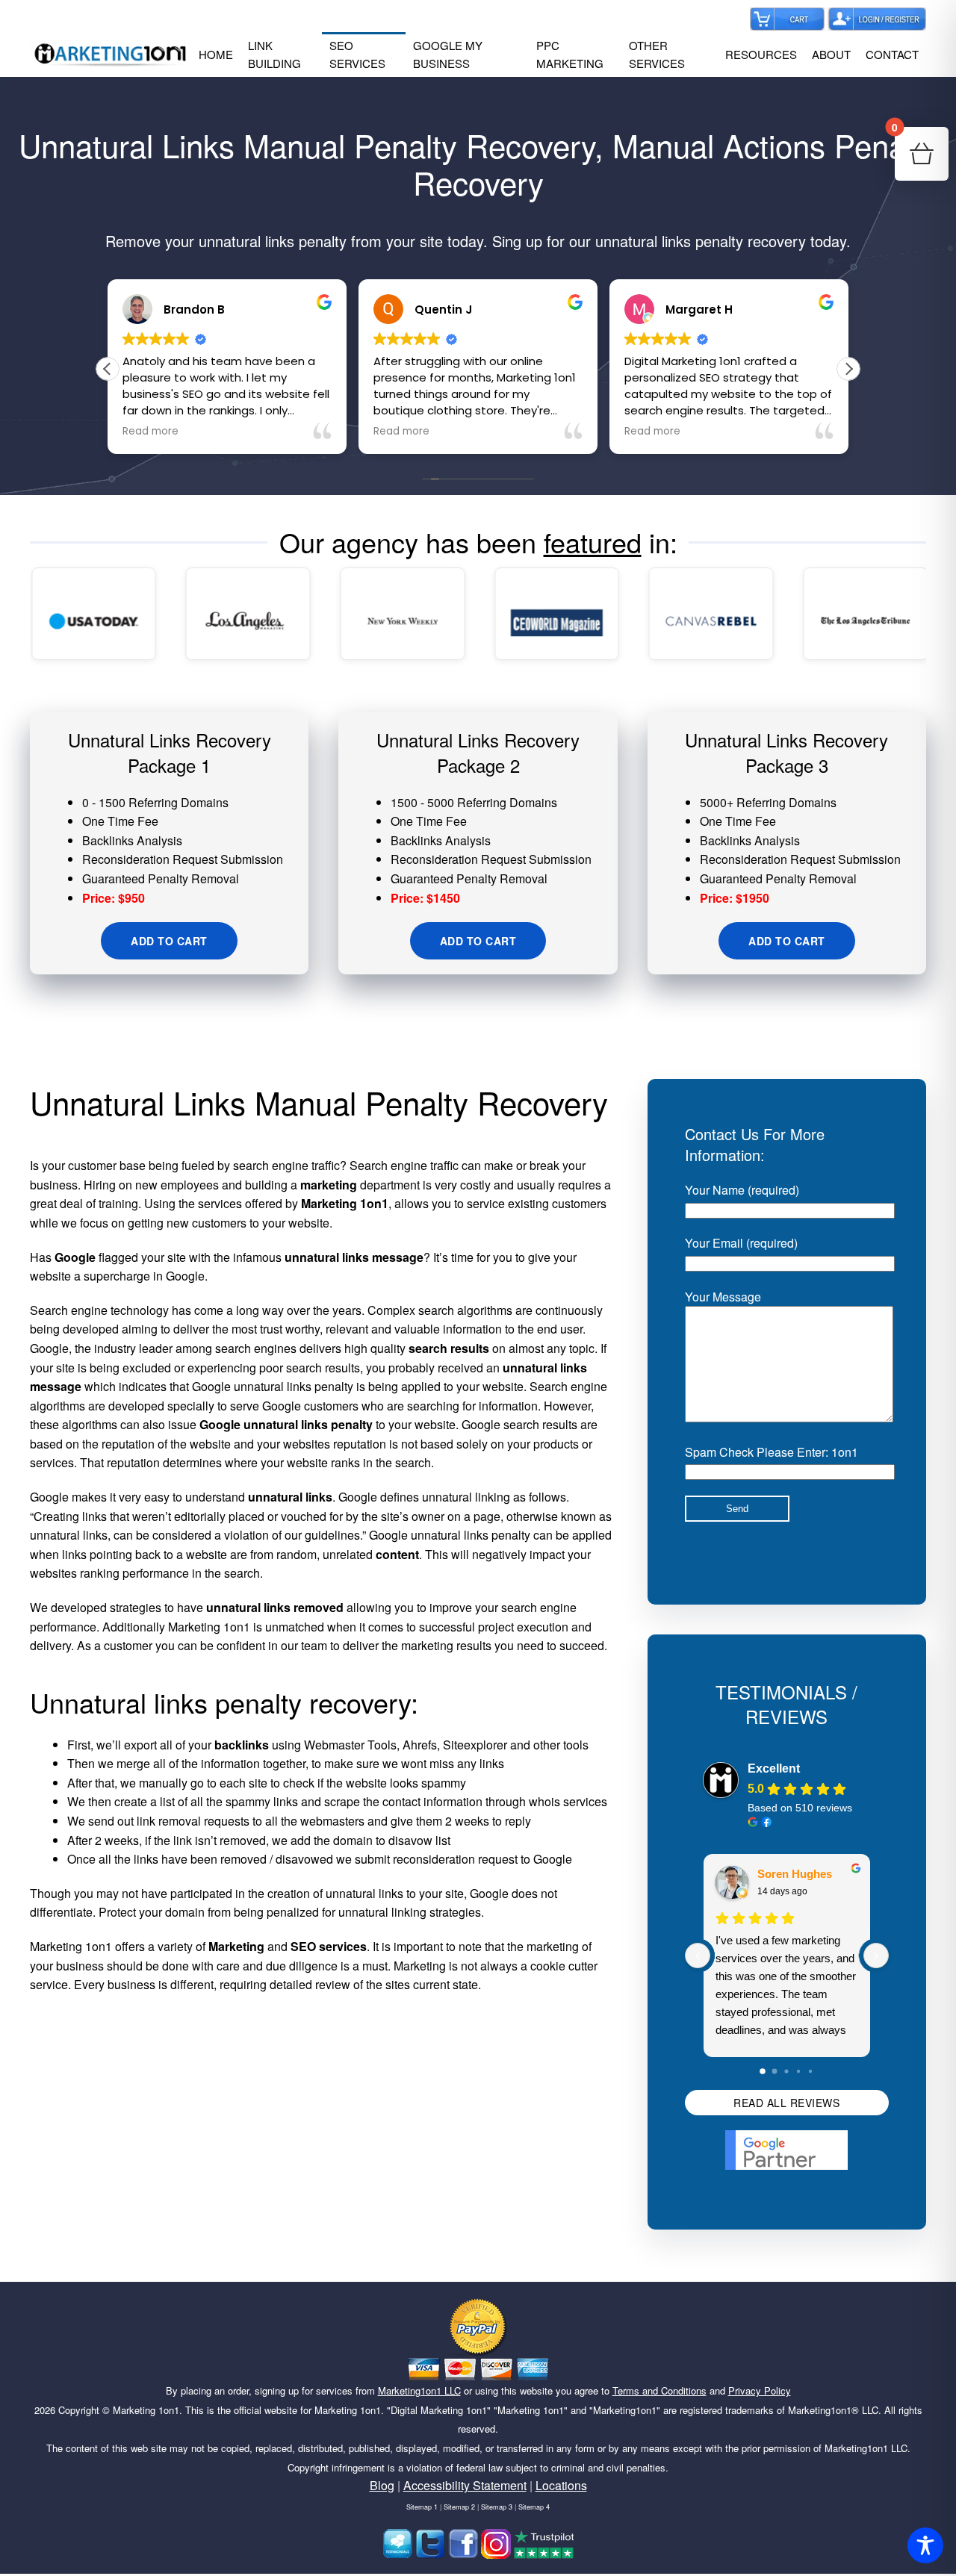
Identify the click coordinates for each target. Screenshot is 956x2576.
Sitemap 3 (497, 2507)
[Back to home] (111, 55)
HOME (216, 54)
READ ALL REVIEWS (786, 2103)
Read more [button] (150, 432)
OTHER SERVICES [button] (657, 54)
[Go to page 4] (810, 2071)
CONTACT (892, 54)
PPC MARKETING (570, 54)
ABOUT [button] (831, 54)
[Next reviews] (876, 1956)
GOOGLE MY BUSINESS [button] (448, 54)
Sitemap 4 (534, 2507)
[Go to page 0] (763, 2071)
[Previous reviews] (698, 1956)
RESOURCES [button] (761, 54)
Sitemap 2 (459, 2507)
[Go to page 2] (787, 2071)
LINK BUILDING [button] (274, 54)
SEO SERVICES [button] (357, 54)
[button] (848, 369)
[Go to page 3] (798, 2071)
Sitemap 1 (422, 2507)
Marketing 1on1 (146, 2410)
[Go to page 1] (775, 2071)
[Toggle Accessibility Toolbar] (925, 2545)
